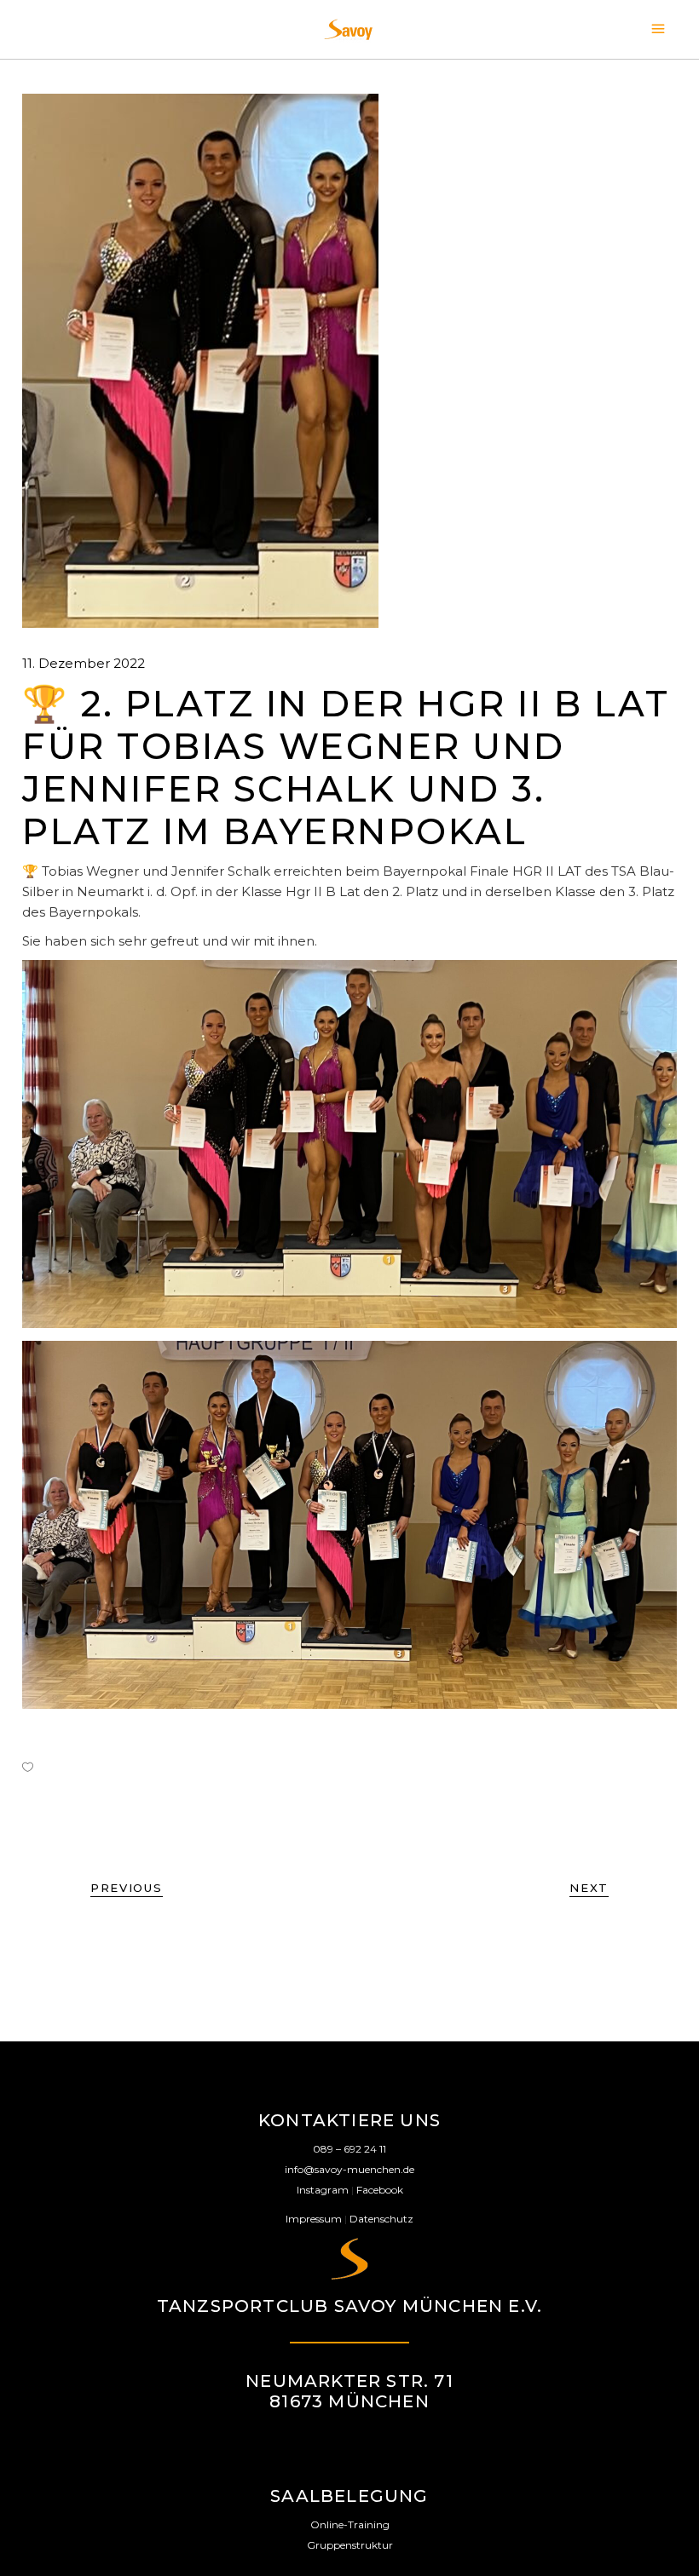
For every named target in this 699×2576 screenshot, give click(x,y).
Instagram (323, 2190)
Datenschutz (381, 2219)
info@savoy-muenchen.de (349, 2169)
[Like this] (28, 1767)
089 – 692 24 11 (349, 2149)
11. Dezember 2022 (84, 663)
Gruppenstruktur (350, 2545)
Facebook (380, 2190)
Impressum (314, 2219)
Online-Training (350, 2524)
